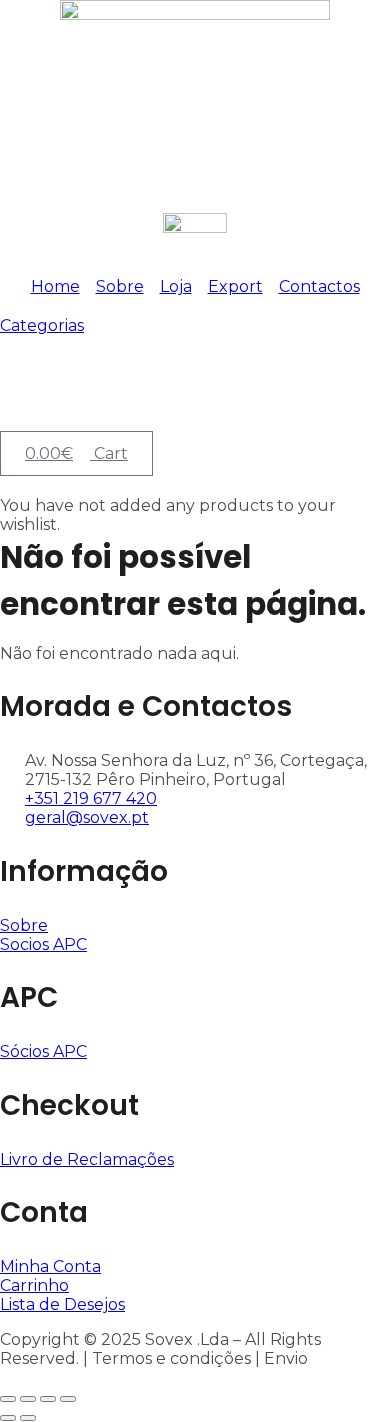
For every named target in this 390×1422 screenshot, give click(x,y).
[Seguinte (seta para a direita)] (28, 1418)
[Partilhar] (48, 1399)
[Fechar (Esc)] (68, 1399)
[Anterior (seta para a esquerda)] (8, 1418)
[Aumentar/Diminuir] (8, 1399)
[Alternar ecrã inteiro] (28, 1399)
